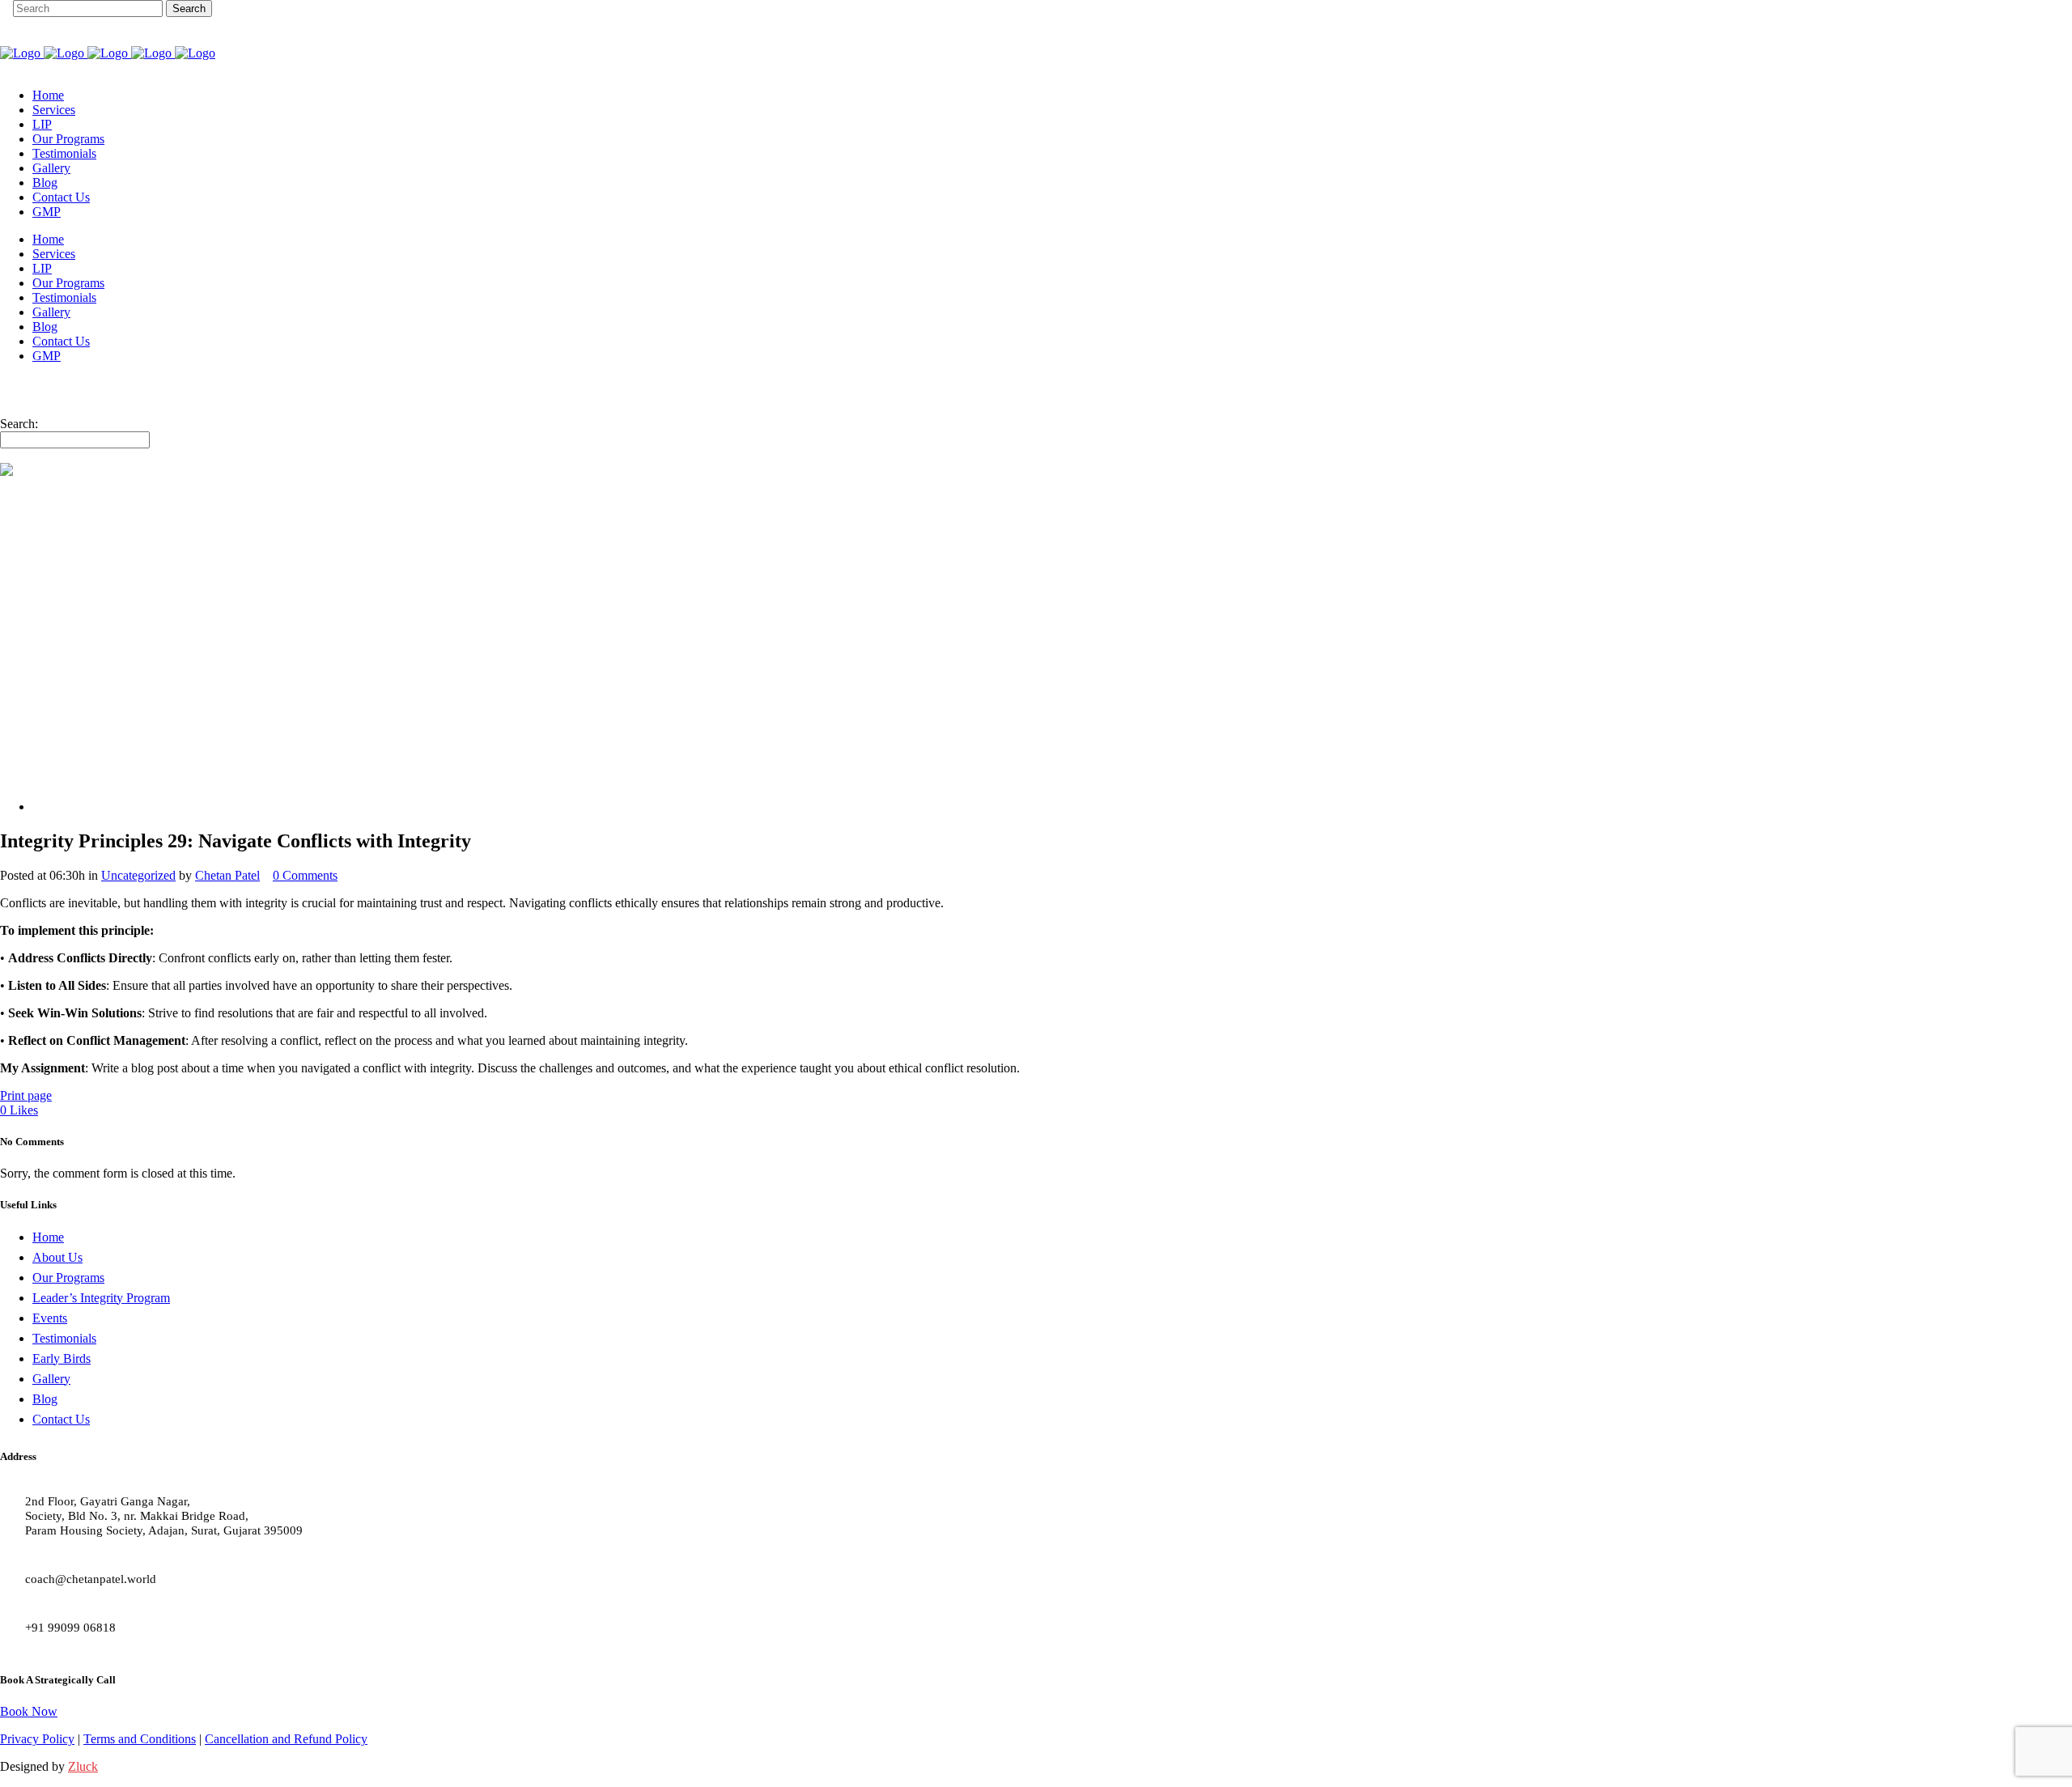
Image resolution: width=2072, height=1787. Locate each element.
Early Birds (62, 1358)
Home (48, 1237)
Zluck (83, 1766)
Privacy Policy (37, 1739)
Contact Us (61, 1419)
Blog (45, 1399)
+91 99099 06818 (70, 1628)
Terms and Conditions (140, 1739)
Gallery (51, 1379)
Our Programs (68, 1278)
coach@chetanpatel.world (91, 1579)
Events (50, 1318)
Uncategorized (138, 875)
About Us (57, 1257)
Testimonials (64, 1338)
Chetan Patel (227, 875)
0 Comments (305, 875)
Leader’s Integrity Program (101, 1298)
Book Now (29, 1711)
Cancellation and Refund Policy (286, 1739)
